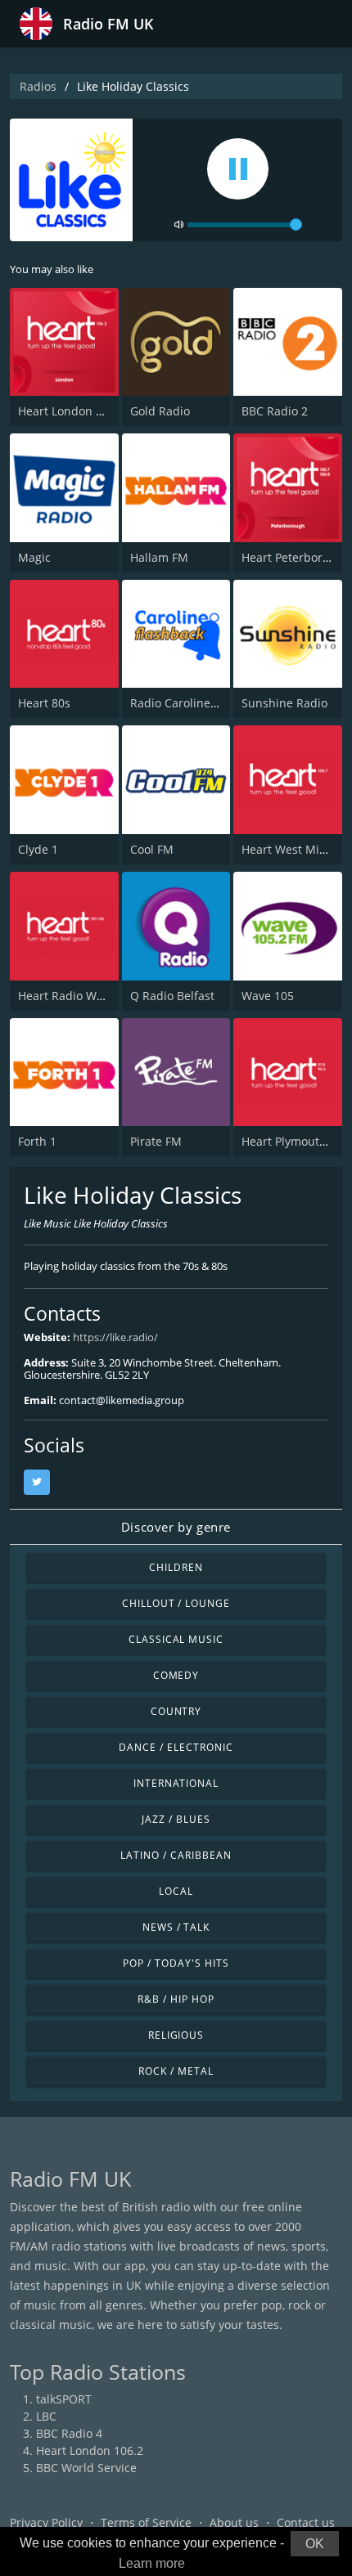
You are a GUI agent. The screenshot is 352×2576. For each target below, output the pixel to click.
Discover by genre (176, 1527)
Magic (34, 557)
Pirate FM (156, 1141)
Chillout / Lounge (176, 1603)
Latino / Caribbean (176, 1855)
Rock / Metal (176, 2071)
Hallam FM (159, 557)
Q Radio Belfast (172, 996)
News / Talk (176, 1927)
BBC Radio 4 (69, 2433)
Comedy (176, 1675)
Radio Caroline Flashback (199, 703)
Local (176, 1891)
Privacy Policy (46, 2522)
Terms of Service (146, 2522)
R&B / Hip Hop (176, 1999)
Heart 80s (44, 703)
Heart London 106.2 (72, 411)
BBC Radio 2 (275, 411)
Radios (38, 86)
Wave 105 (268, 996)
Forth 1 (37, 1141)
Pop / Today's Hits (176, 1963)
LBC (46, 2416)
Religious (176, 2035)
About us (234, 2522)
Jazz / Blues (176, 1819)
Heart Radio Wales (68, 996)
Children (176, 1567)
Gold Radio (160, 411)
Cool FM (152, 849)
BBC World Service (86, 2468)
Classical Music (176, 1639)
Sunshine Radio (284, 703)
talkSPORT (64, 2399)
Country (176, 1711)
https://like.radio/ (115, 1337)
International (176, 1783)
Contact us (306, 2522)
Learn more (152, 2563)
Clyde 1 (38, 849)
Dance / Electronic (176, 1747)
